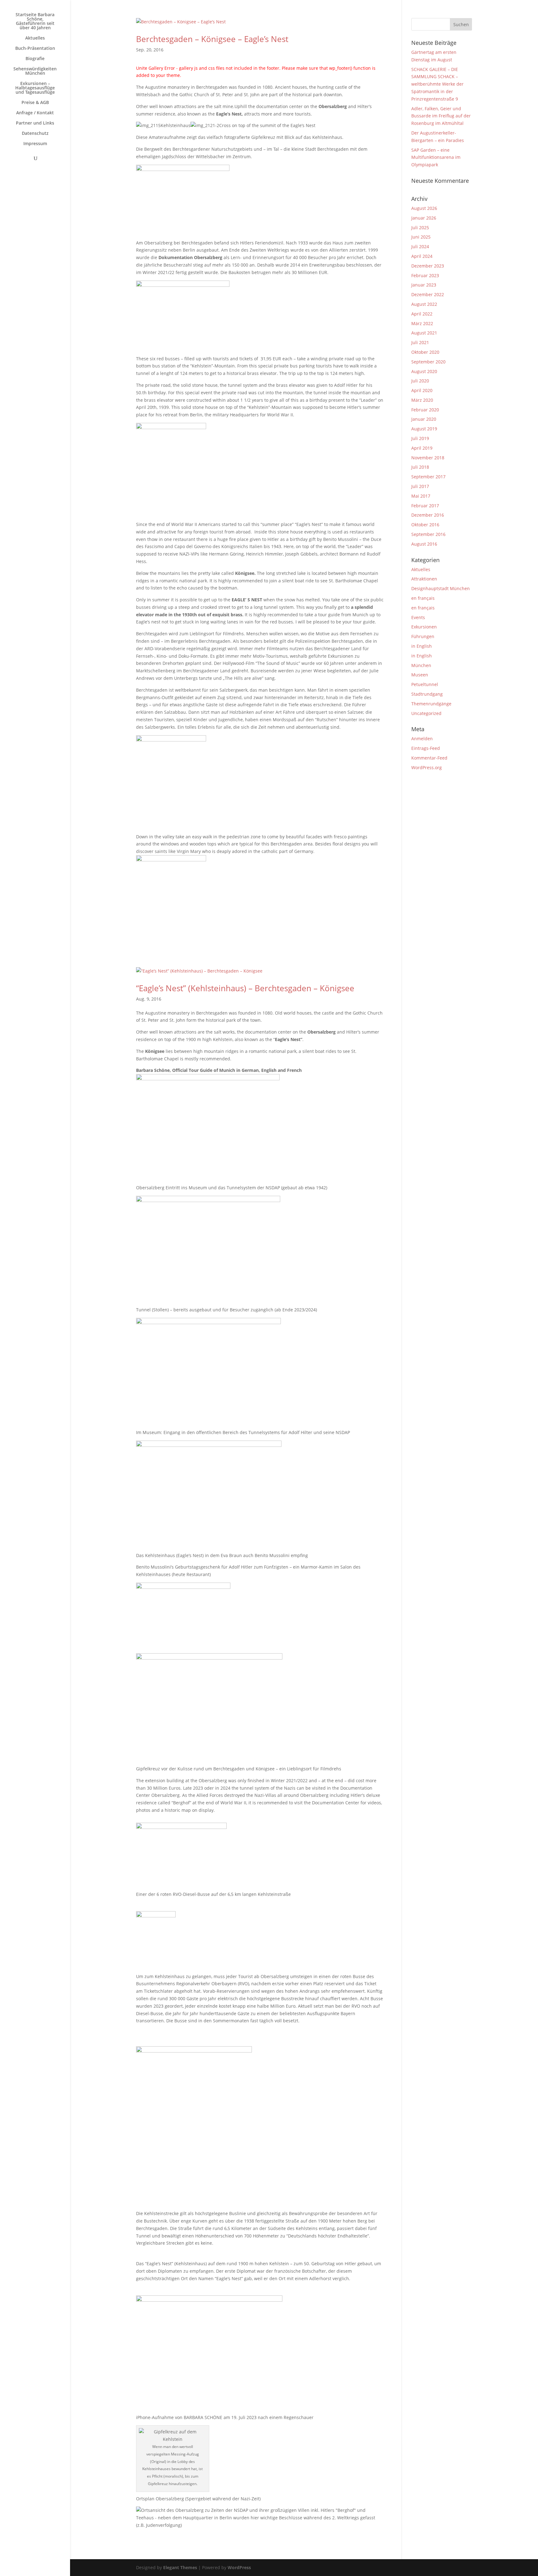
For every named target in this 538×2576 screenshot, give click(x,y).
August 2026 (424, 208)
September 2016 (428, 534)
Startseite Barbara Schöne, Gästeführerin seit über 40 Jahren (35, 21)
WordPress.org (427, 767)
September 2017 (428, 477)
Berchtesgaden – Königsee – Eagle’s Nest (212, 39)
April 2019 (422, 448)
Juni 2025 (421, 237)
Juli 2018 (420, 467)
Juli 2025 (420, 227)
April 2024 (422, 256)
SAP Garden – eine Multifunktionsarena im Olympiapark (436, 157)
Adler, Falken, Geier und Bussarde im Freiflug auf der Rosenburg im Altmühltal (441, 116)
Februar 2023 (425, 275)
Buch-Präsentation (35, 49)
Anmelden (422, 739)
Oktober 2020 (425, 352)
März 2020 (422, 400)
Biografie (35, 59)
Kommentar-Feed (429, 758)
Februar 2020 (425, 410)
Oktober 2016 (425, 525)
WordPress (239, 2567)
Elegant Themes (180, 2567)
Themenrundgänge (431, 704)
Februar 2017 (425, 506)
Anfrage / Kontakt (35, 113)
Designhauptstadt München (441, 588)
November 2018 (428, 458)
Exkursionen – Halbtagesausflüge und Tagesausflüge (35, 88)
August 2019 (424, 429)
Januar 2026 (424, 218)
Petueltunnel (425, 684)
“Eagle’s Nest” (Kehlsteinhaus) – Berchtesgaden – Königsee (245, 988)
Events (418, 617)
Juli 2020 (420, 381)
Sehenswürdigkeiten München (35, 71)
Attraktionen (424, 579)
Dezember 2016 (428, 515)
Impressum (35, 144)
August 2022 (424, 304)
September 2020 (428, 362)
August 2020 (424, 371)
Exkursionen (424, 627)
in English (422, 646)
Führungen (423, 636)
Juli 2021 (420, 342)
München (421, 665)
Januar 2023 (424, 285)
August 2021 (424, 333)
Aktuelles (35, 38)
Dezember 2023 (428, 266)
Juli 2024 (420, 246)
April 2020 (422, 390)
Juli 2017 (420, 486)
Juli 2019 (420, 438)
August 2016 (424, 544)
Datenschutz (35, 134)
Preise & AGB (35, 103)
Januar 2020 (424, 419)
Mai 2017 (421, 496)
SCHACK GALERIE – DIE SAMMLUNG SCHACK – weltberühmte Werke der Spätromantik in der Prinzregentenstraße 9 (437, 84)
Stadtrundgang (427, 694)
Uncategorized (426, 713)
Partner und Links (35, 123)
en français (423, 598)
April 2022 (422, 314)
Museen (420, 675)
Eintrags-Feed (426, 748)
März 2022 (422, 323)
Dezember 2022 (428, 294)
